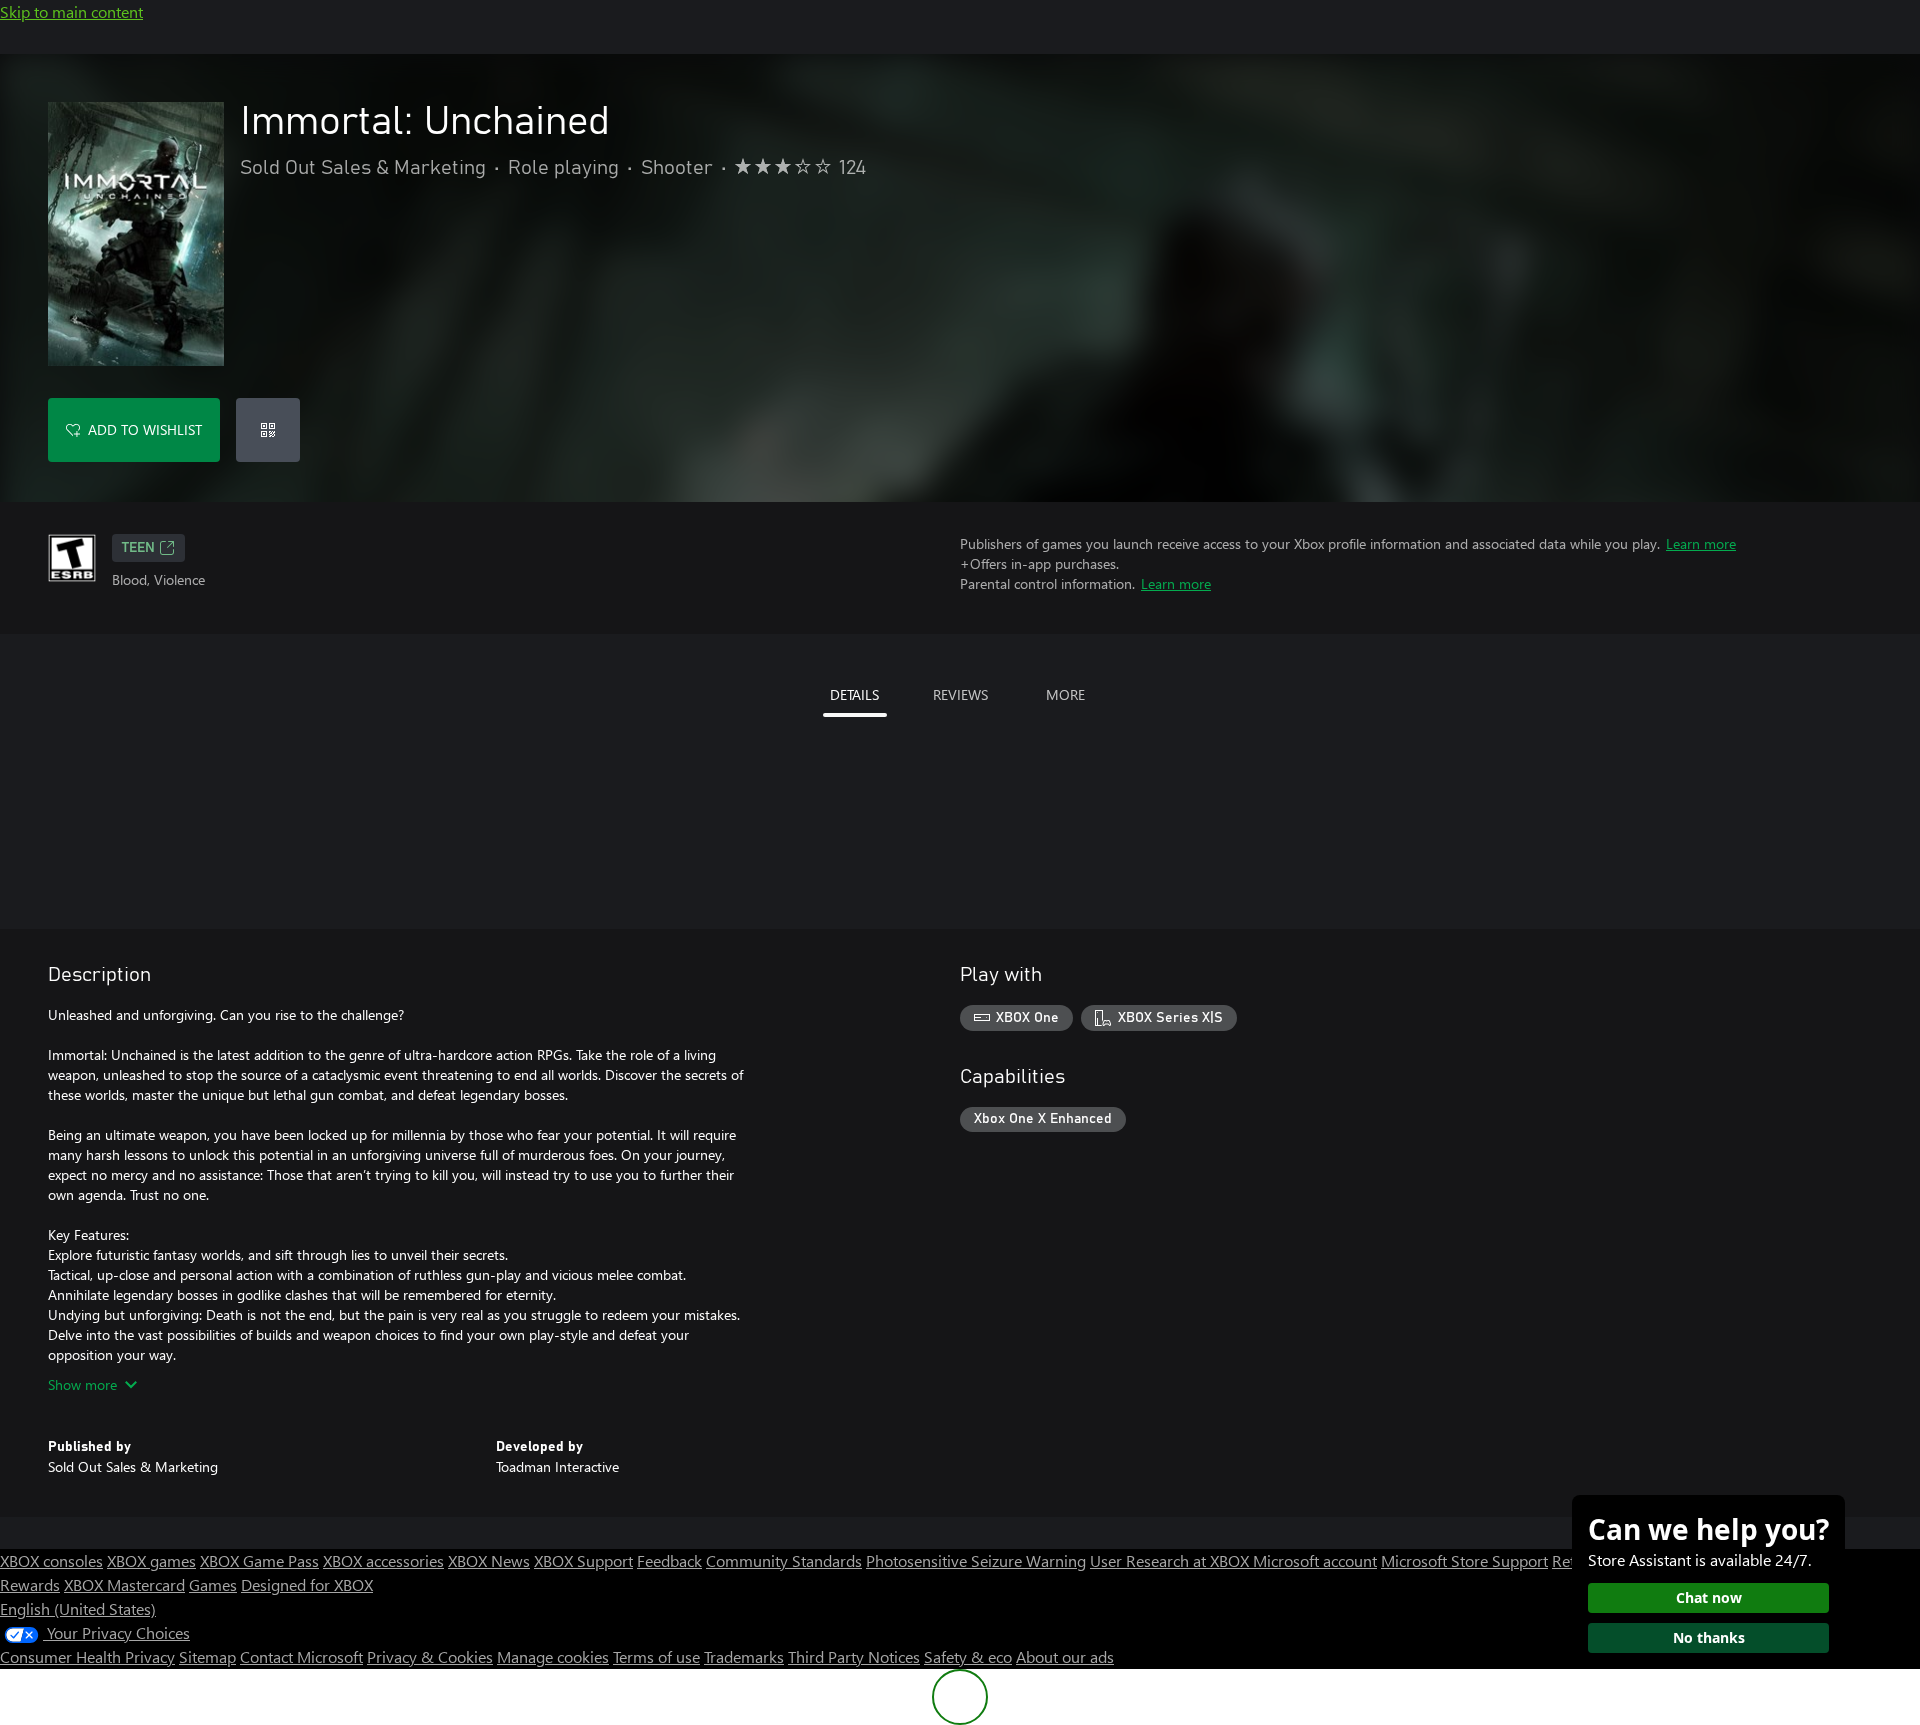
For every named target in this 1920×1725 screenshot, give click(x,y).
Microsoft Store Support (1464, 1560)
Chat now (1709, 1597)
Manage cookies (553, 1656)
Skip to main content (71, 11)
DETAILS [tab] (854, 694)
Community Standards (784, 1560)
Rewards (30, 1584)
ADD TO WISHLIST (145, 429)
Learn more (1701, 543)
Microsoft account (1315, 1560)
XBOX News (489, 1560)
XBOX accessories (383, 1560)
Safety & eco (968, 1656)
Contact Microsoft (301, 1656)
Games (213, 1584)
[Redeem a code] (268, 430)
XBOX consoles (51, 1560)
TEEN (138, 548)
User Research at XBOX (1171, 1560)
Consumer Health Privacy (87, 1656)
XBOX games (151, 1560)
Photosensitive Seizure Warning (976, 1560)
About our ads (1065, 1656)
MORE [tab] (1065, 694)
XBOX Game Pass (259, 1560)
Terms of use (656, 1656)
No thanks (1709, 1637)
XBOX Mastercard (124, 1584)
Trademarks (744, 1656)
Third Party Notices (854, 1656)
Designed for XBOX (307, 1584)
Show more (82, 1384)
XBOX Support (583, 1560)
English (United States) (78, 1608)
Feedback (669, 1560)
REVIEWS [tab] (960, 694)
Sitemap (207, 1656)
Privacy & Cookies (430, 1656)
